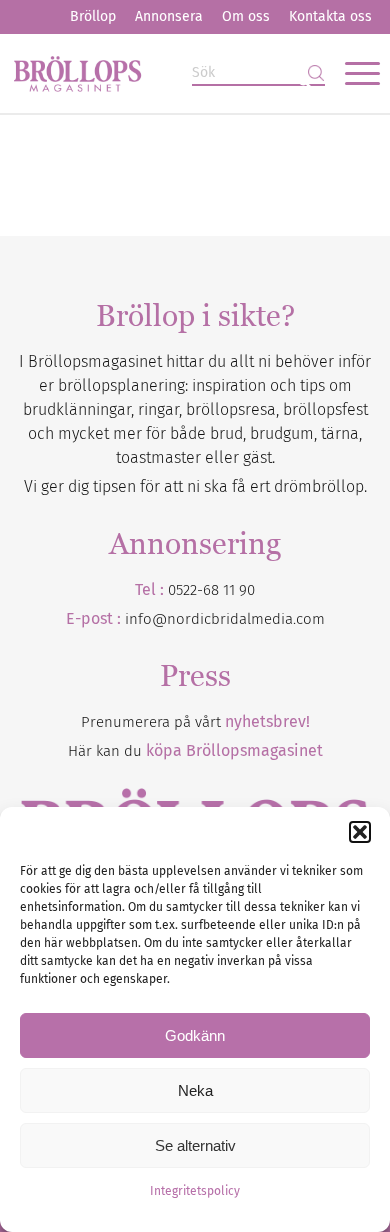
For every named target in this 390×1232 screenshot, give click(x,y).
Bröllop (93, 16)
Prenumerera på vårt (195, 722)
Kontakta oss (330, 16)
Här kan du (195, 751)
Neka (195, 1090)
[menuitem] (93, 17)
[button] (360, 832)
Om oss (246, 16)
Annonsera (169, 16)
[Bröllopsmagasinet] (158, 73)
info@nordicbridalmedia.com (225, 619)
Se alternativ (195, 1145)
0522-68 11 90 (211, 590)
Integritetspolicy (195, 1191)
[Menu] (352, 73)
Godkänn (195, 1035)
